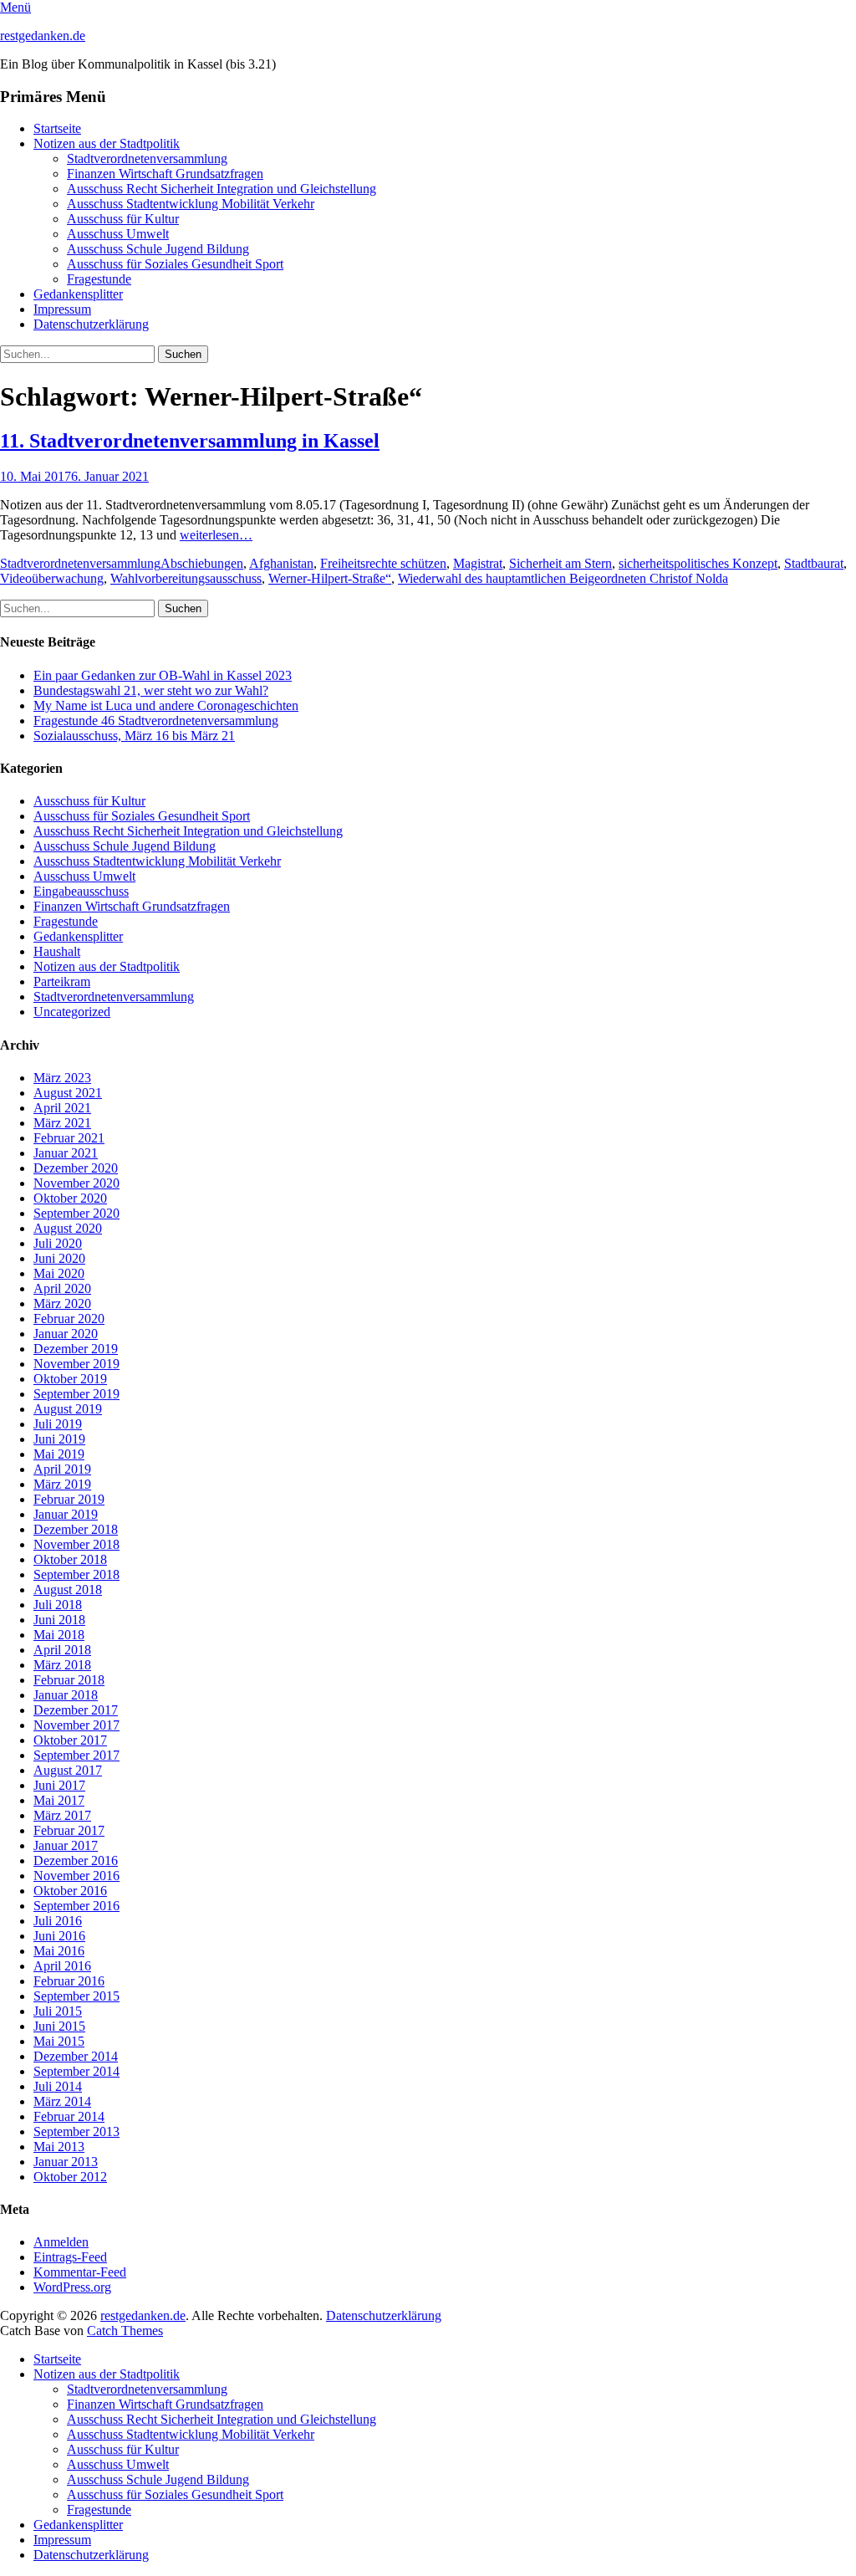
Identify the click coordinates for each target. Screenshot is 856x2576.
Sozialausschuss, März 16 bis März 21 (134, 736)
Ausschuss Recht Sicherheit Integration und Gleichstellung (222, 189)
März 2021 (62, 1123)
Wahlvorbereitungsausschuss (186, 578)
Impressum (62, 309)
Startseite (57, 128)
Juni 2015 (59, 2026)
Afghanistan (281, 563)
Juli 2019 (58, 1424)
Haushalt (57, 951)
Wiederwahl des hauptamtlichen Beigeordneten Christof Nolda (563, 578)
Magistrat (478, 563)
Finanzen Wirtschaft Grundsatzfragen (165, 174)
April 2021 (62, 1108)
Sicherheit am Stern (560, 563)
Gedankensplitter (78, 294)
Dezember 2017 (76, 1710)
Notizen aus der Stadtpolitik (107, 143)
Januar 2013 (66, 2162)
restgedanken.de (43, 36)
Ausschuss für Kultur (123, 219)
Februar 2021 (69, 1138)
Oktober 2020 (70, 1198)
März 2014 (62, 2101)
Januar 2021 (66, 1153)
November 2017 (76, 1725)
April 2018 (62, 1650)
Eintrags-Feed (70, 2257)
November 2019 (76, 1364)
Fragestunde (99, 279)
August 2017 (68, 1770)
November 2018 (76, 1544)
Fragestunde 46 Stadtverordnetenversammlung (156, 721)
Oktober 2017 (70, 1740)
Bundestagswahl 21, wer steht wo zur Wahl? (151, 690)
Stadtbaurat (814, 563)
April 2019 (62, 1469)
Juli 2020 (58, 1243)
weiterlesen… (216, 535)
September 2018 (76, 1574)
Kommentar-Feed (80, 2272)
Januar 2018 (66, 1695)
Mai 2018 (59, 1635)
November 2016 (76, 1876)
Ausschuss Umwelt (118, 234)
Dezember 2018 (76, 1529)
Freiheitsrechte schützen (383, 563)
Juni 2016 (59, 1936)
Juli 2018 (58, 1605)
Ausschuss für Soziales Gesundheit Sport (175, 264)
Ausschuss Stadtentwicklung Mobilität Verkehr (191, 204)
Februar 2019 (69, 1499)
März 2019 (62, 1484)
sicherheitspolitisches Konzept (698, 563)
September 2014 (76, 2071)
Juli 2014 (58, 2086)
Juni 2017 (59, 1785)
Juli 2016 (58, 1921)
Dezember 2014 (76, 2056)
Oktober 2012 (70, 2177)
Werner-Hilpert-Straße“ (330, 578)
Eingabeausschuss (81, 891)
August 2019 (68, 1409)
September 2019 (76, 1394)
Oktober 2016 (70, 1891)
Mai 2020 (59, 1273)
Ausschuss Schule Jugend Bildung (158, 249)
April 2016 (62, 1966)
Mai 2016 (59, 1951)
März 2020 (62, 1303)
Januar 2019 (66, 1514)
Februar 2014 (69, 2116)
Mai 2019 (59, 1454)
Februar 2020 (69, 1319)
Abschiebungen (202, 563)
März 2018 (62, 1665)
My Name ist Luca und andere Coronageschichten (166, 705)
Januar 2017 (66, 1845)
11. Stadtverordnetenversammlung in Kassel (190, 441)
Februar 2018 (69, 1680)
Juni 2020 (59, 1258)
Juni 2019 (59, 1439)
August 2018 (68, 1590)
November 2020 (76, 1183)
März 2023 (62, 1078)
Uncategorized (72, 1012)
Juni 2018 (59, 1620)
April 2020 (62, 1288)
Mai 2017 (59, 1800)
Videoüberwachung (52, 578)
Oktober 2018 (70, 1559)
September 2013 (76, 2131)
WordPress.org (72, 2287)
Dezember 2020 (76, 1168)
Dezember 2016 (76, 1860)
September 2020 (76, 1213)
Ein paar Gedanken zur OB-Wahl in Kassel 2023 (163, 675)
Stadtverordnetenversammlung (147, 158)
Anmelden (61, 2242)
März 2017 (62, 1815)
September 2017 (76, 1755)
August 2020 (68, 1228)
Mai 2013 (59, 2147)
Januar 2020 (66, 1334)
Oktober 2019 (70, 1379)
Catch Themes (125, 2331)
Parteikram (62, 981)
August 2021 (68, 1093)
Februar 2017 (69, 1830)
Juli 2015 (58, 2011)
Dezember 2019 (76, 1349)
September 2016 (76, 1906)
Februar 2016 (69, 1981)
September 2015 (76, 1996)
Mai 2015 (59, 2041)
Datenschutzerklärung (91, 324)
